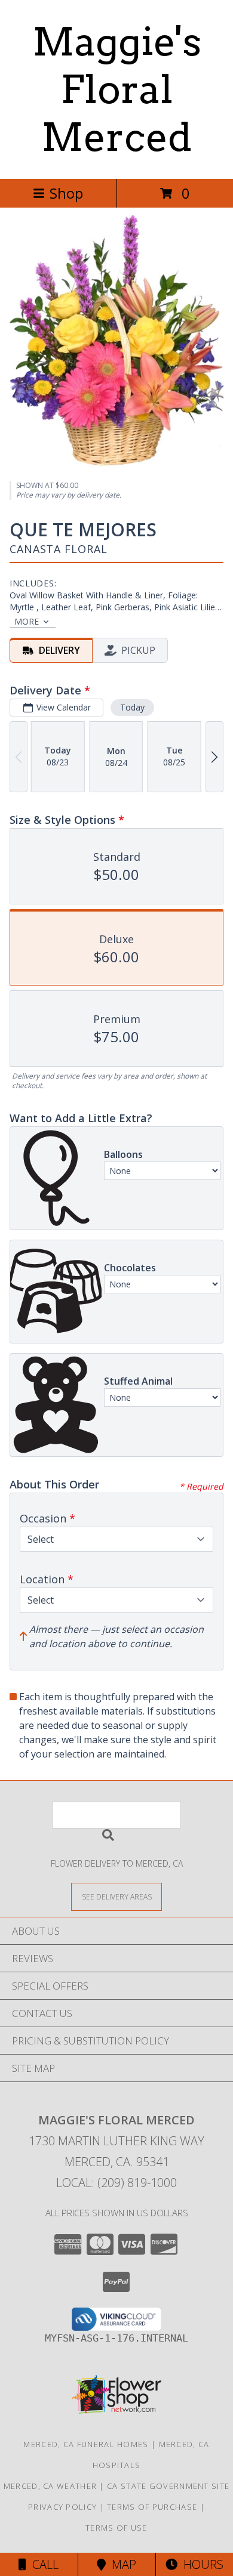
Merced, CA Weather (50, 2486)
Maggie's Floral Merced (117, 89)
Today (132, 707)
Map (121, 2564)
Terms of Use (116, 2528)
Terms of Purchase (152, 2507)
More (27, 621)
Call (42, 2564)
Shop (66, 193)
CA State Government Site (168, 2486)
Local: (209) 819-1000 (116, 2183)
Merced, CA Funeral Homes (86, 2444)
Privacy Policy (62, 2507)
